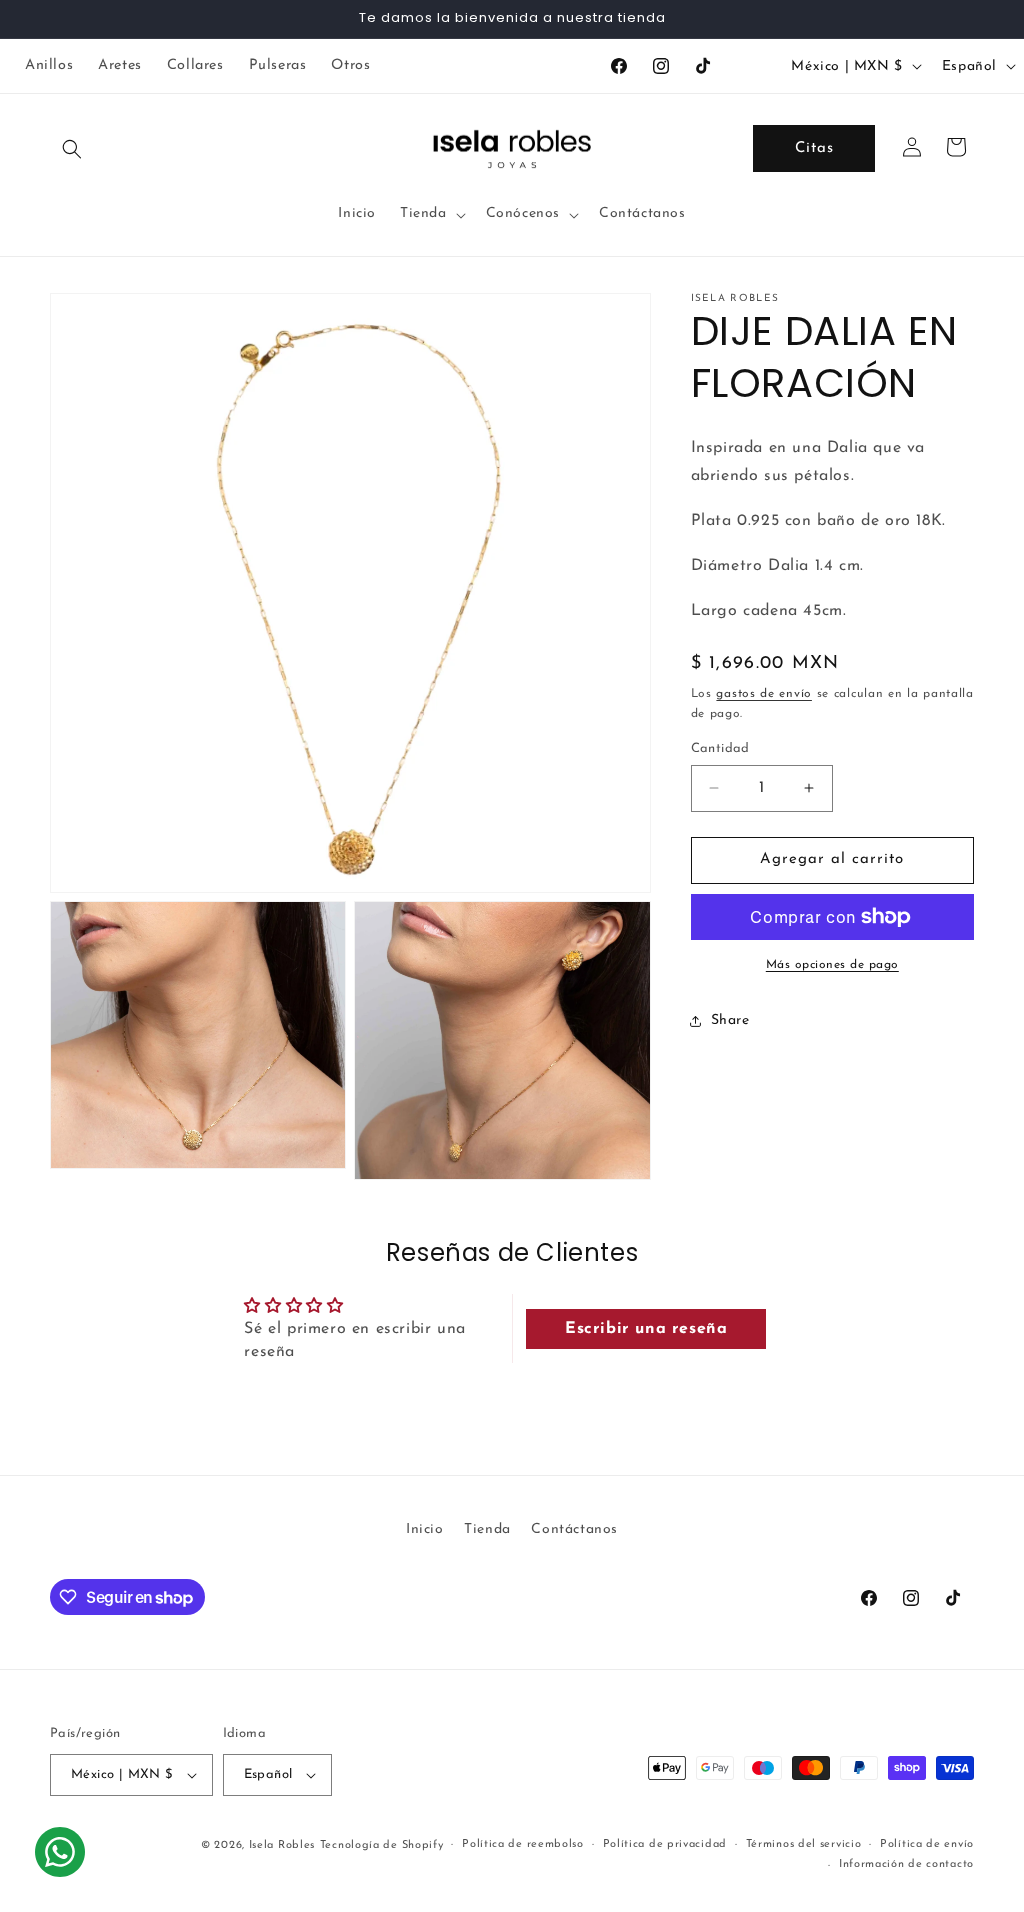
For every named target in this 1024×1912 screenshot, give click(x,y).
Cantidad (720, 748)
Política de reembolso (523, 1844)
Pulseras (278, 65)
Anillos (49, 65)
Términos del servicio (804, 1844)
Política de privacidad (665, 1844)
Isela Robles (282, 1845)
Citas (814, 148)
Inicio (425, 1529)
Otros (350, 65)
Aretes (120, 65)
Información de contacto (906, 1864)
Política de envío (927, 1844)
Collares (195, 65)
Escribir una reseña (646, 1329)
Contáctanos (574, 1529)
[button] (72, 149)
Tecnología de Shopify (382, 1845)
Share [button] (730, 1020)
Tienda (487, 1529)
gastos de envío (764, 694)
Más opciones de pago (832, 965)
